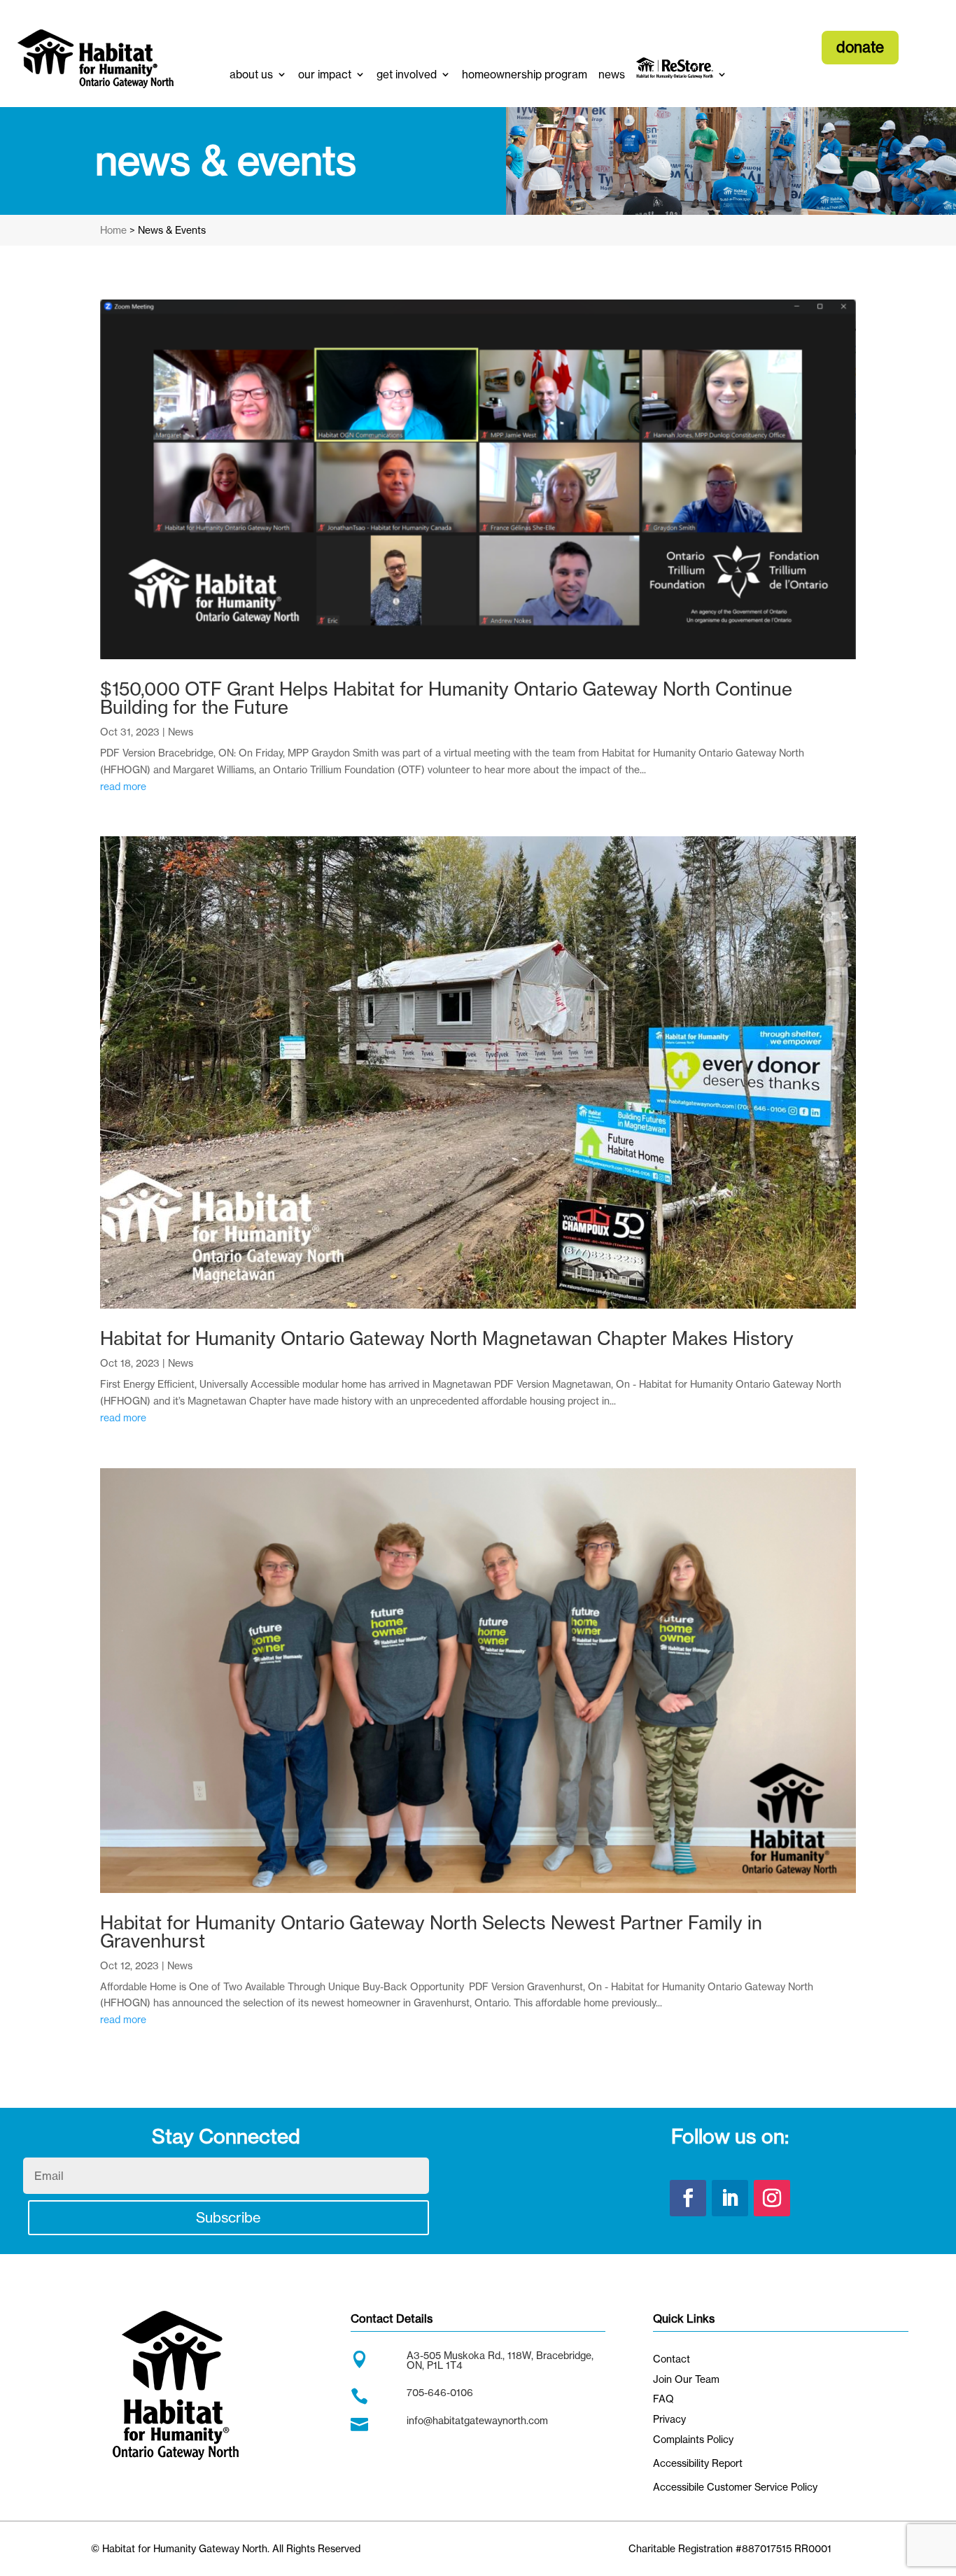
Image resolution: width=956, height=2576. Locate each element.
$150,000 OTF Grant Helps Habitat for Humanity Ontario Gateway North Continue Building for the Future (446, 698)
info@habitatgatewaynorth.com (477, 2420)
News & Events (172, 230)
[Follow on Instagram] (772, 2198)
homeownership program (525, 75)
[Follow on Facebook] (688, 2198)
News (181, 732)
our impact (325, 75)
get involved (407, 75)
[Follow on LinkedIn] (730, 2198)
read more (123, 786)
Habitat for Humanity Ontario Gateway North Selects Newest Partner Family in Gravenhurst (431, 1932)
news (612, 75)
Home (113, 230)
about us (251, 75)
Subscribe (229, 2217)
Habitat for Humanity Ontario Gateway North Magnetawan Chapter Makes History (447, 1338)
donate (860, 47)
